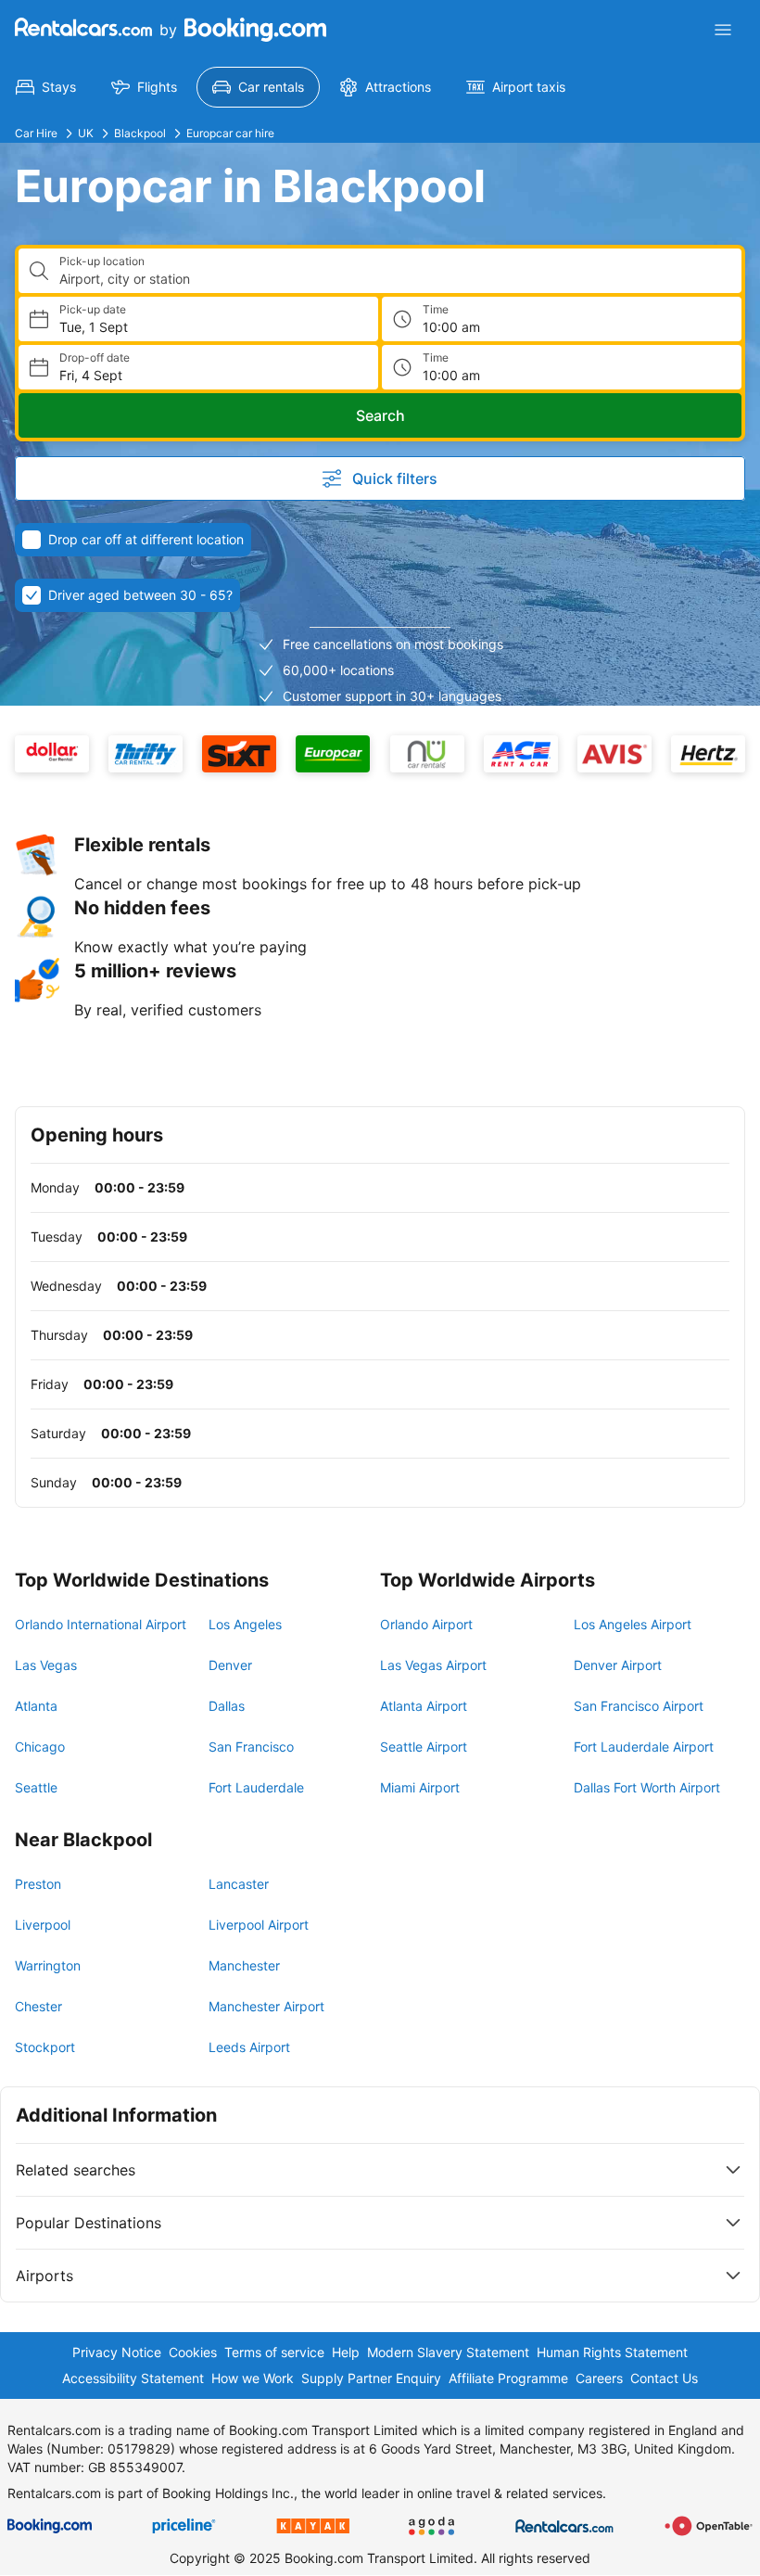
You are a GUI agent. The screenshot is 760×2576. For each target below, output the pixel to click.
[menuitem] (46, 87)
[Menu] (723, 30)
